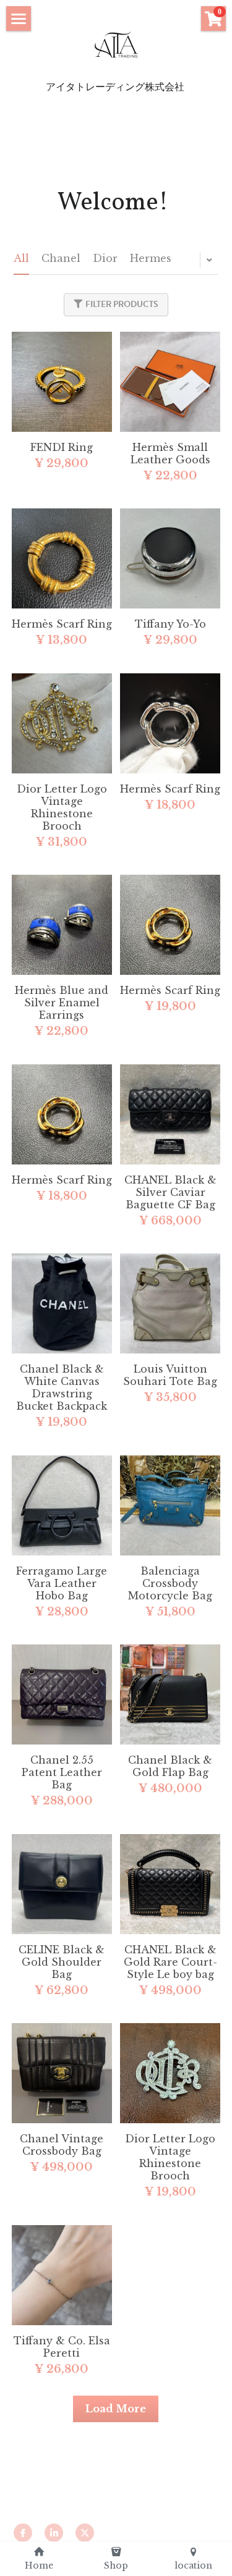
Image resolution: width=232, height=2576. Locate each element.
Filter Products (122, 304)
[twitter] (85, 2533)
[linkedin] (54, 2533)
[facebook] (23, 2533)
